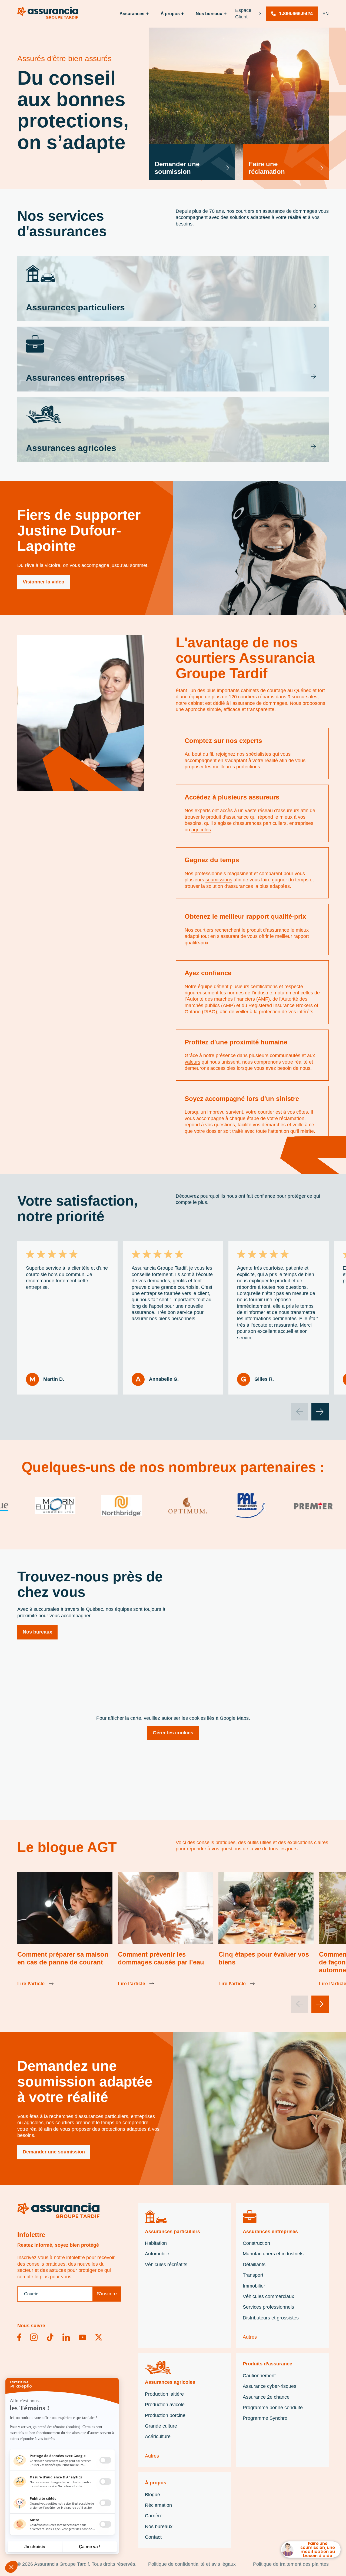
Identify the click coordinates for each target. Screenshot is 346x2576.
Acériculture (158, 2436)
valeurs (192, 1062)
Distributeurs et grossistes (271, 2318)
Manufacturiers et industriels (273, 2254)
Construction (256, 2243)
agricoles (201, 830)
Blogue (152, 2495)
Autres (250, 2337)
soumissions (219, 880)
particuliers (275, 823)
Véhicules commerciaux (268, 2296)
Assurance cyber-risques (270, 2386)
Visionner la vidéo (44, 582)
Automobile (157, 2254)
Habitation (156, 2243)
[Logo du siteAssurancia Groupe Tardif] (48, 13)
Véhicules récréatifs (166, 2265)
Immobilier (254, 2286)
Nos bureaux (37, 1632)
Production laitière (164, 2394)
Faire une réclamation (267, 168)
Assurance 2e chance (266, 2397)
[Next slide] (320, 1412)
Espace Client (243, 13)
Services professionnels (268, 2307)
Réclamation (158, 2505)
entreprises (301, 823)
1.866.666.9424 (296, 14)
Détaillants (254, 2265)
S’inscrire (107, 2294)
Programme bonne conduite (273, 2408)
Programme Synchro (265, 2418)
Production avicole (165, 2405)
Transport (253, 2275)
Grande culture (161, 2426)
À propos (170, 14)
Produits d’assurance (267, 2364)
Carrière (154, 2516)
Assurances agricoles (170, 2382)
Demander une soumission (177, 168)
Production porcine (165, 2415)
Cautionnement (259, 2376)
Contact (153, 2537)
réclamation (292, 1118)
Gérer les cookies (173, 1733)
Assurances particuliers (172, 2232)
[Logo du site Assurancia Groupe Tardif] (58, 2210)
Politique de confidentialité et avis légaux (192, 2564)
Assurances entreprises (270, 2232)
